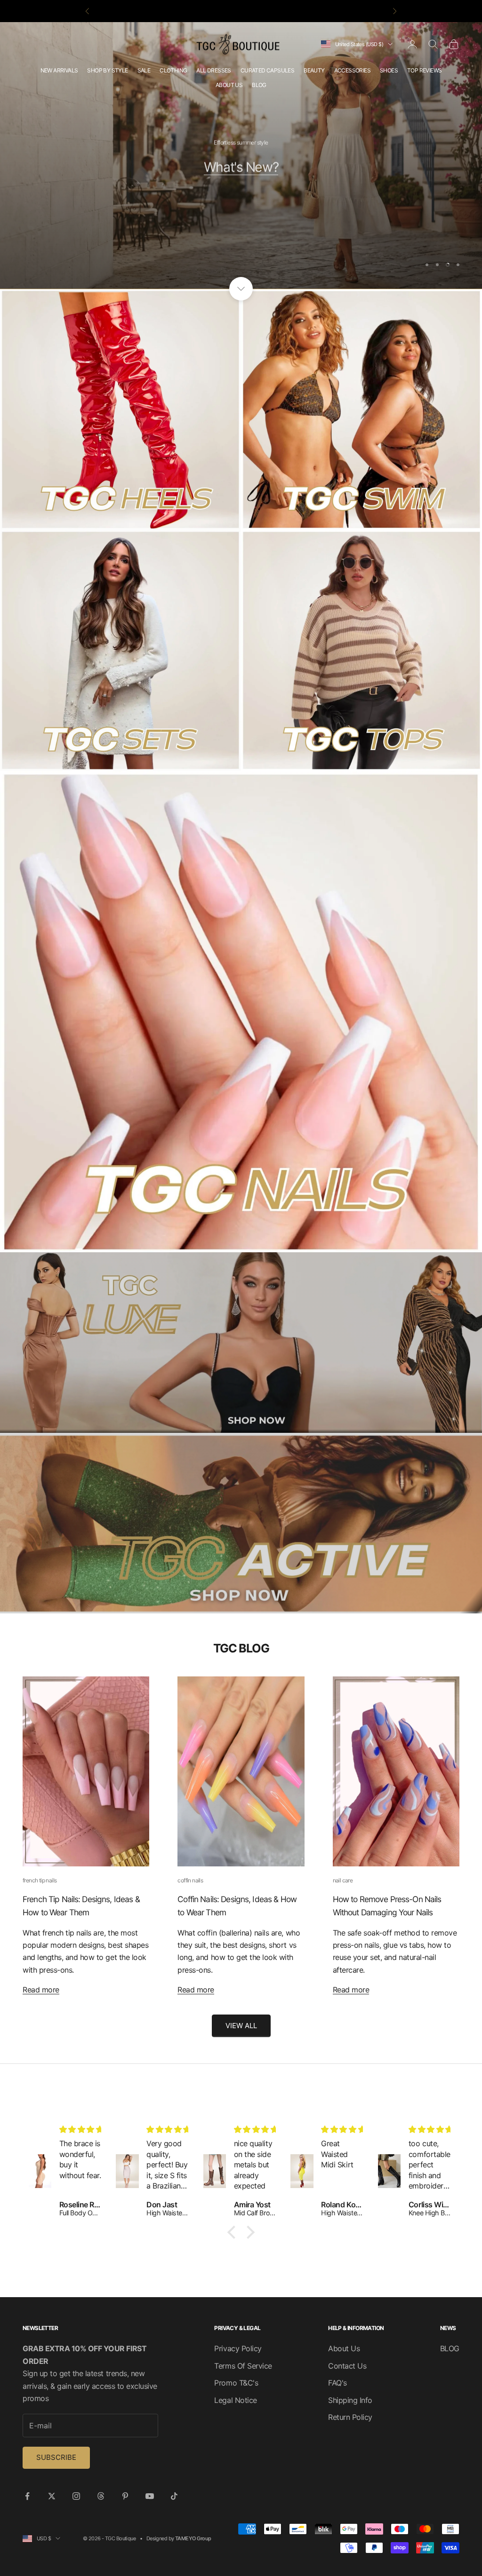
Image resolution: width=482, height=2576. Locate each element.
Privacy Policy (238, 2348)
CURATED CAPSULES (267, 70)
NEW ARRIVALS (59, 70)
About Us (344, 2348)
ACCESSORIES (352, 70)
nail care (343, 1880)
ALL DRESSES (213, 70)
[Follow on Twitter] (52, 2496)
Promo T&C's (236, 2383)
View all (241, 2026)
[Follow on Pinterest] (125, 2496)
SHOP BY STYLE (107, 70)
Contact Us (347, 2366)
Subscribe (56, 2457)
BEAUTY (314, 70)
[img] (91, 2129)
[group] (241, 1343)
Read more (41, 1990)
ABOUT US (229, 85)
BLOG (259, 85)
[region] (241, 155)
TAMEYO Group (193, 2538)
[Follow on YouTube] (150, 2496)
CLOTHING (173, 70)
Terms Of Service (243, 2366)
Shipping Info (350, 2400)
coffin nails (190, 1880)
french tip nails (40, 1880)
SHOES (389, 70)
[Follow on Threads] (101, 2496)
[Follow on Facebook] (27, 2496)
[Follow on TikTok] (174, 2496)
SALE (144, 70)
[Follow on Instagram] (76, 2496)
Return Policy (350, 2417)
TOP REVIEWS (424, 70)
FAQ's (337, 2383)
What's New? (241, 165)
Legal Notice (235, 2400)
